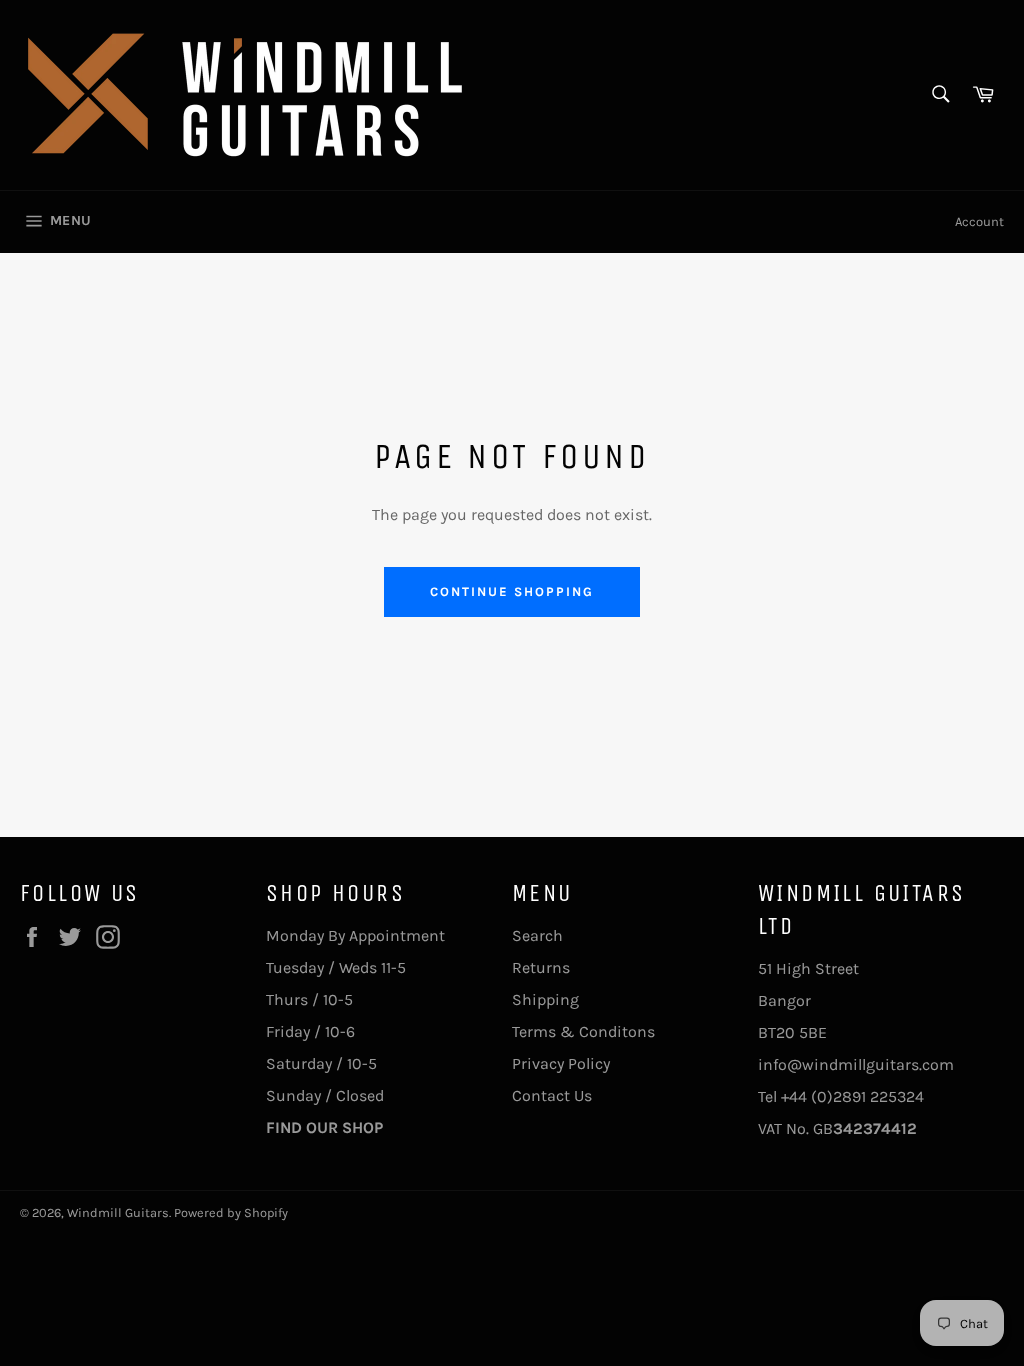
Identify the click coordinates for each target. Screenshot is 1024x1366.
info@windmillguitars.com (856, 1064)
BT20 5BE (792, 1032)
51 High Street (808, 968)
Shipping (545, 999)
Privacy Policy (561, 1063)
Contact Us (552, 1095)
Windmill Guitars (118, 1212)
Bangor (784, 1000)
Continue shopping (511, 591)
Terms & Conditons (583, 1031)
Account (979, 221)
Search (537, 935)
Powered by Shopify (231, 1212)
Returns (541, 967)
